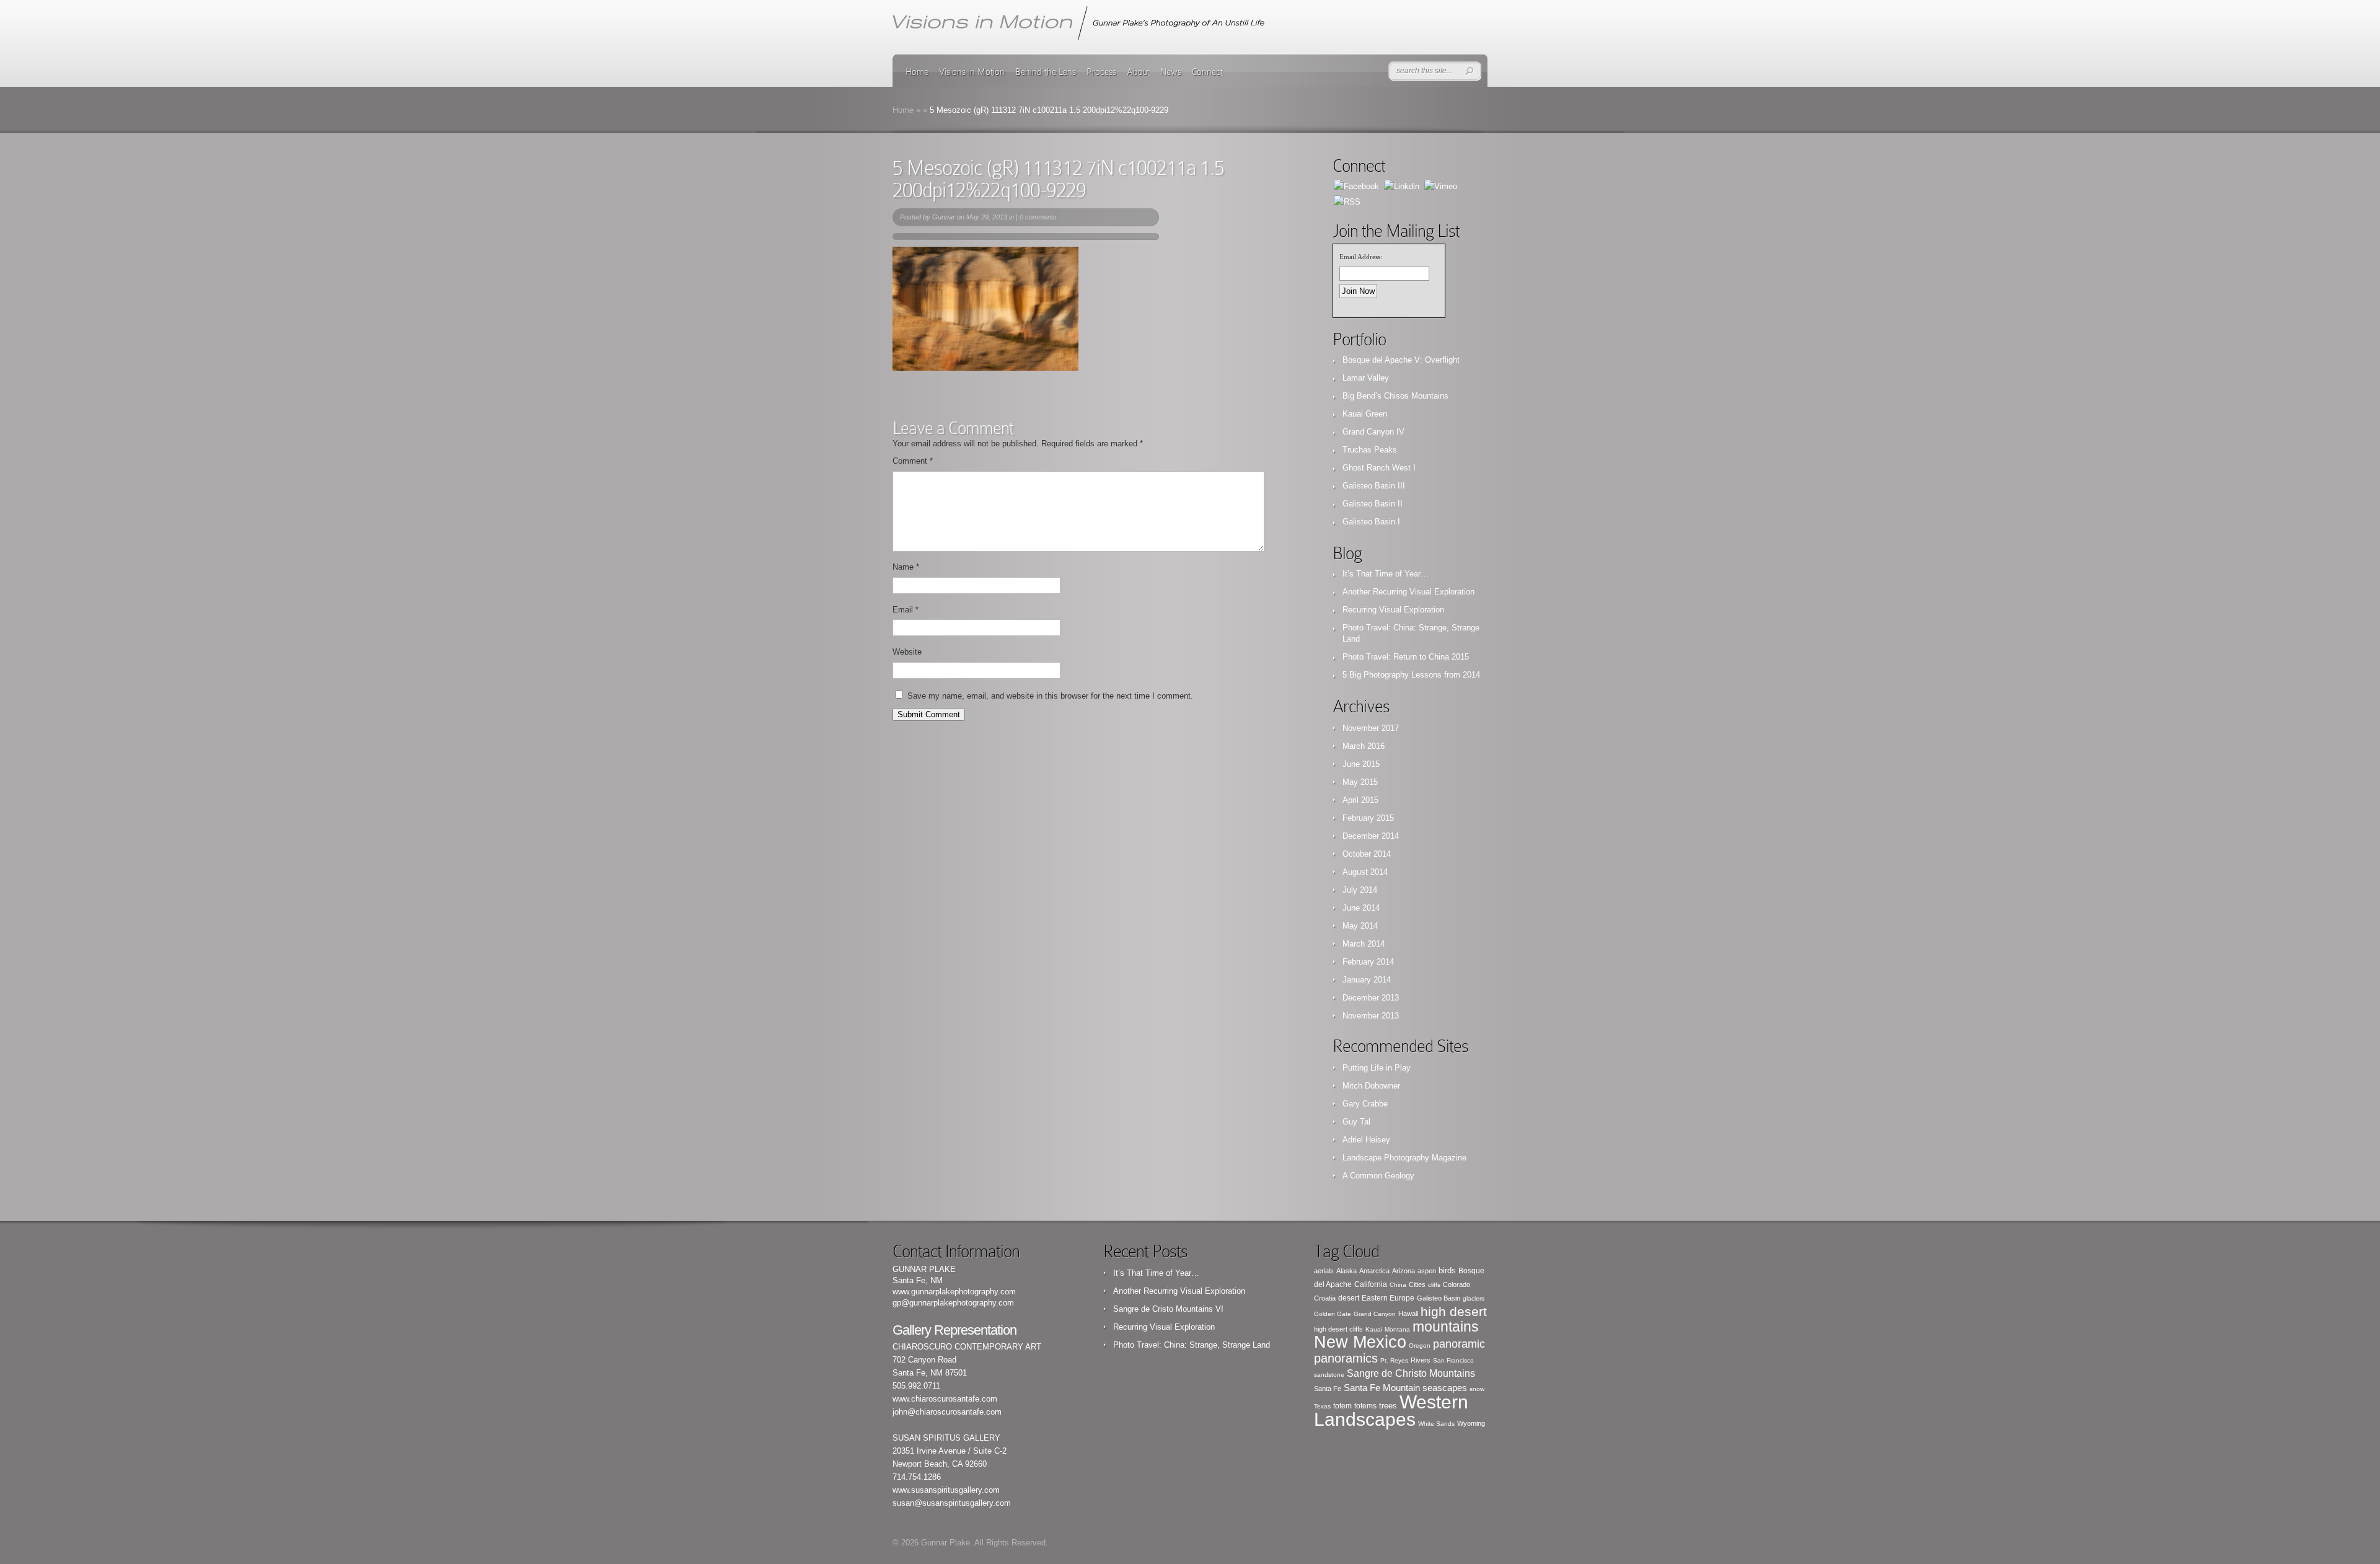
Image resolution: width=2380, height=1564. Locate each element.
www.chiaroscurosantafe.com (945, 1399)
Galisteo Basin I (1371, 522)
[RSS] (1347, 201)
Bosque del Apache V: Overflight (1401, 360)
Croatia (1325, 1298)
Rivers (1421, 1360)
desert (1349, 1298)
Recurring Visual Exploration (1393, 610)
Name (906, 567)
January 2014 (1367, 980)
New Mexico (1360, 1342)
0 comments (1038, 217)
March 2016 (1364, 746)
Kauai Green (1365, 414)
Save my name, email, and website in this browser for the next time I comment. (1050, 696)
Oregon (1420, 1345)
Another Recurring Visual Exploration (1408, 592)
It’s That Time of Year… (1386, 574)
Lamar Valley (1366, 378)
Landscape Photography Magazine (1404, 1158)
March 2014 (1364, 944)
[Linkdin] (1402, 186)
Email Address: (1361, 257)
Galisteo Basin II (1373, 504)
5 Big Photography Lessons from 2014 (1411, 675)
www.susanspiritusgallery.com (946, 1490)
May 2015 (1360, 782)
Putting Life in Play (1377, 1068)
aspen (1427, 1271)
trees (1388, 1406)
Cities (1417, 1284)
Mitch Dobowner (1371, 1086)
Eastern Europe (1388, 1298)
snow (1477, 1389)
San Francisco (1453, 1360)
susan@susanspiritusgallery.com (952, 1503)
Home (917, 72)
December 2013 (1371, 998)
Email (906, 610)
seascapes (1445, 1388)
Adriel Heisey (1366, 1140)
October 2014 (1367, 854)
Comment (913, 461)
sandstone (1329, 1375)
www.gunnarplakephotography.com (954, 1292)
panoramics (1346, 1358)
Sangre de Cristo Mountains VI (1168, 1309)
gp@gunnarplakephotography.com (953, 1303)
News (1171, 72)
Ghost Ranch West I (1379, 468)
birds (1447, 1270)
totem (1342, 1406)
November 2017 (1371, 728)
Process (1101, 72)
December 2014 (1371, 836)
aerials (1324, 1271)
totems (1365, 1406)
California (1371, 1284)
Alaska (1346, 1271)
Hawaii (1408, 1314)
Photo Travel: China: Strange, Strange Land (1192, 1345)
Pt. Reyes (1394, 1360)
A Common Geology (1378, 1176)
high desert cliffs (1338, 1329)
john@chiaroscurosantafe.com (947, 1412)
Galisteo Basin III (1374, 486)
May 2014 (1360, 926)
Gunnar (944, 217)
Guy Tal (1356, 1122)
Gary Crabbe (1365, 1104)
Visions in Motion (972, 72)
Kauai (1374, 1329)
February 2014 (1368, 962)
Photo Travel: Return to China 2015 (1406, 657)
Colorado (1457, 1284)
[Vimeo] (1441, 186)
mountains (1446, 1327)
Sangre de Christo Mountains (1411, 1373)
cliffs (1434, 1285)
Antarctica (1374, 1271)
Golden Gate (1333, 1314)
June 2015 (1361, 764)
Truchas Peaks (1370, 450)
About (1138, 72)
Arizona (1404, 1271)
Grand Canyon (1375, 1314)
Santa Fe (1328, 1389)
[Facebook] (1356, 186)
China (1398, 1285)
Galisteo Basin (1439, 1298)
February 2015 (1368, 818)
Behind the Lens (1046, 72)
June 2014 (1361, 908)
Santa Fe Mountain (1382, 1388)
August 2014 (1365, 872)
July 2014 (1360, 890)
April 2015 (1360, 800)
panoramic (1459, 1344)
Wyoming (1471, 1423)
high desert (1454, 1311)
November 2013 (1371, 1016)
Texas (1322, 1406)
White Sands (1436, 1424)
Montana (1397, 1329)
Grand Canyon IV (1373, 432)
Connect (1207, 72)
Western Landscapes (1391, 1411)
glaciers (1474, 1298)
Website (907, 652)
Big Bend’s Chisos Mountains (1395, 396)
